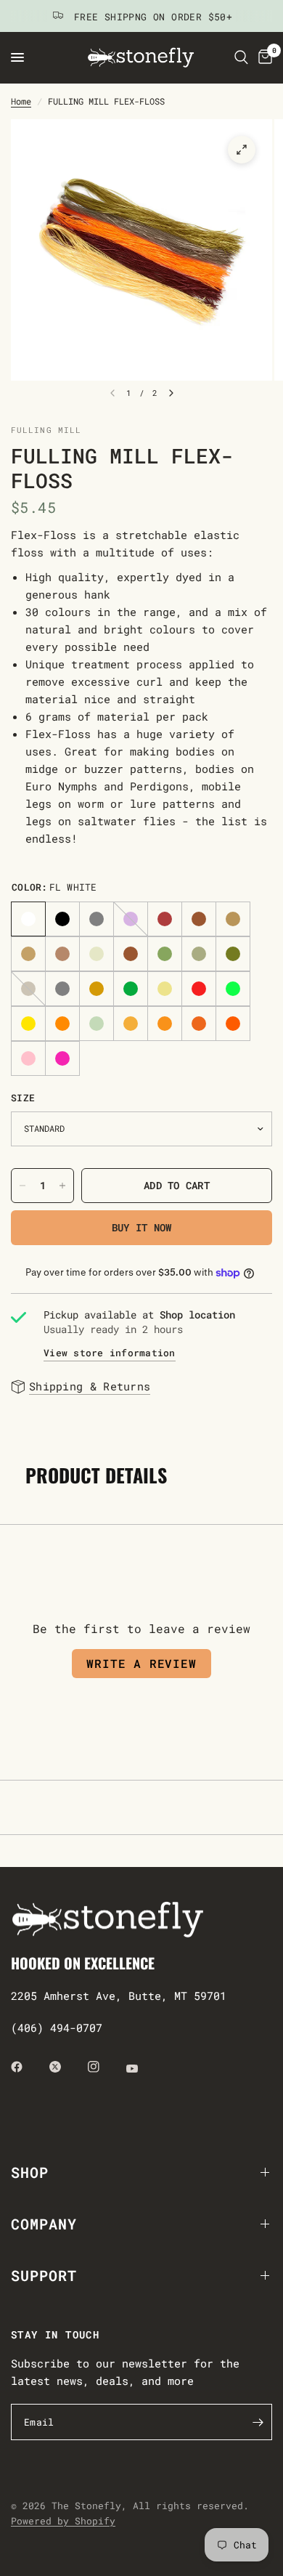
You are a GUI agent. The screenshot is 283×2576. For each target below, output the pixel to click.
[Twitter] (65, 2067)
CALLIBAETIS (62, 954)
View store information (110, 1353)
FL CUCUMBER (97, 1024)
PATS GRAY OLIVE (62, 989)
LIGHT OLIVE (165, 954)
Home (21, 101)
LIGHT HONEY (97, 954)
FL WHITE (28, 919)
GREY (97, 919)
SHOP (30, 2172)
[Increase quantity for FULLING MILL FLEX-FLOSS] (62, 1186)
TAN (28, 954)
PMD (199, 954)
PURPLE (131, 919)
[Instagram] (104, 2067)
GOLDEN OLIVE (97, 989)
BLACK (62, 919)
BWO (28, 989)
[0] (263, 57)
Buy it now (142, 1227)
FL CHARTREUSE (233, 989)
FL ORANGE (62, 1024)
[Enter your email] (258, 2422)
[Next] (171, 393)
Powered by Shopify (63, 2521)
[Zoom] (242, 150)
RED (199, 989)
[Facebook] (27, 2067)
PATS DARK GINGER (233, 919)
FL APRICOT (165, 1024)
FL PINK (62, 1058)
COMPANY (44, 2224)
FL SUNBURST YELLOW (28, 1024)
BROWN (199, 919)
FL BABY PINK (28, 1058)
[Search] (241, 57)
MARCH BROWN (131, 954)
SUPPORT (44, 2275)
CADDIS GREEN (131, 989)
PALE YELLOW (165, 989)
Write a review (141, 1663)
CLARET (165, 919)
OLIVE (233, 954)
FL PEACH (131, 1024)
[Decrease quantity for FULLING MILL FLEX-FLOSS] (22, 1186)
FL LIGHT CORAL (199, 1024)
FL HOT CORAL (233, 1024)
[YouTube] (142, 2068)
